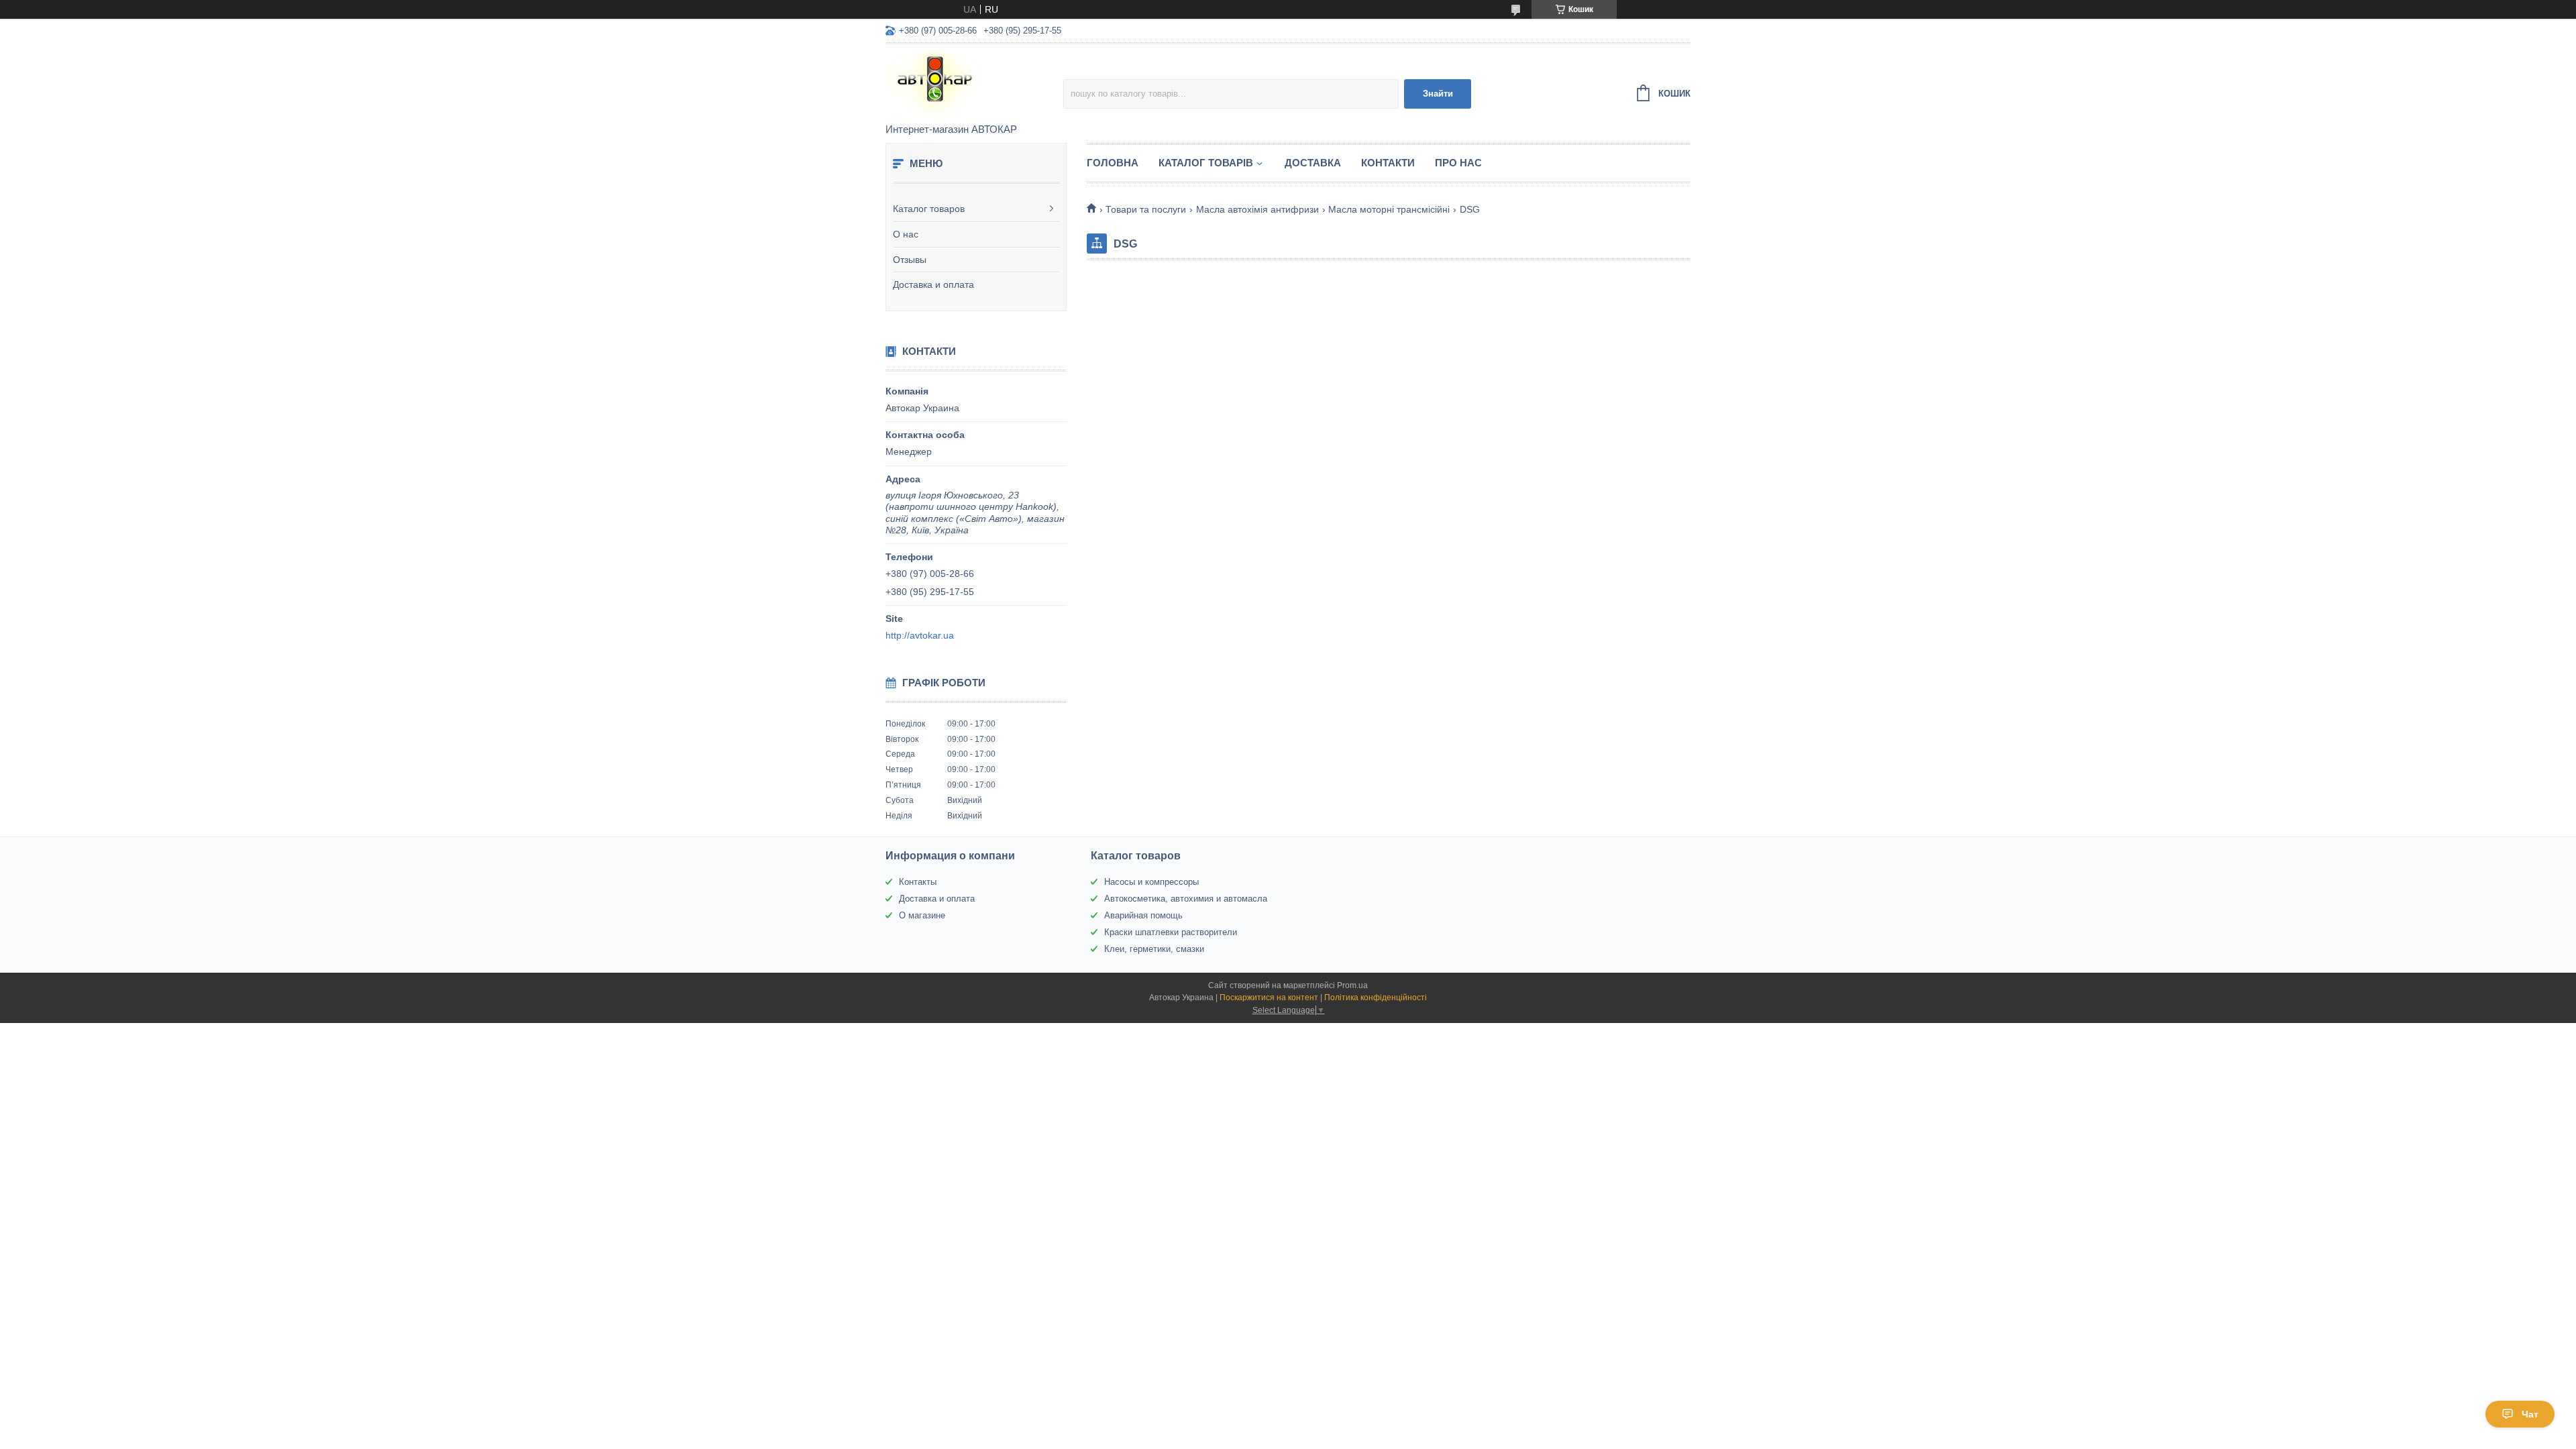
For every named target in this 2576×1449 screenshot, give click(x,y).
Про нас (1458, 163)
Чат (2530, 1414)
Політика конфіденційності (1376, 998)
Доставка (1313, 163)
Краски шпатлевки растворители (1171, 932)
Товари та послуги (1146, 209)
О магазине (922, 915)
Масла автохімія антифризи (1257, 209)
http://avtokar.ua (920, 635)
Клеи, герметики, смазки (1154, 949)
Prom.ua (1352, 985)
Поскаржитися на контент (1269, 998)
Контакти (1388, 163)
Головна (1113, 163)
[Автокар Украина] (974, 85)
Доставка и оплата (933, 284)
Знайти (1438, 94)
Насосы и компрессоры (1151, 882)
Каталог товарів (1206, 163)
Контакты (918, 882)
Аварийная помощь (1143, 915)
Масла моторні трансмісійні (1389, 209)
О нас (906, 234)
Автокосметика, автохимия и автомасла (1186, 899)
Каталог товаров (929, 209)
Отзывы (910, 260)
